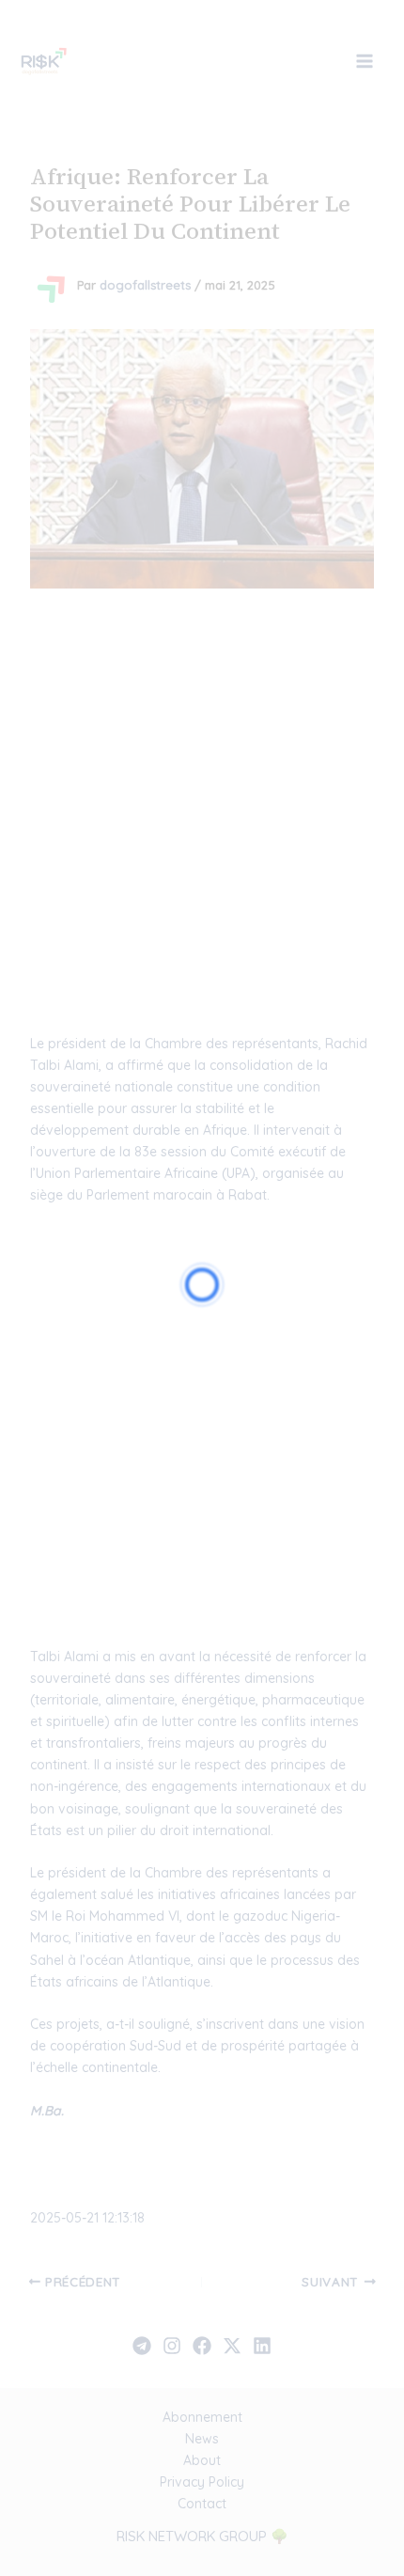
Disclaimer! (312, 50)
